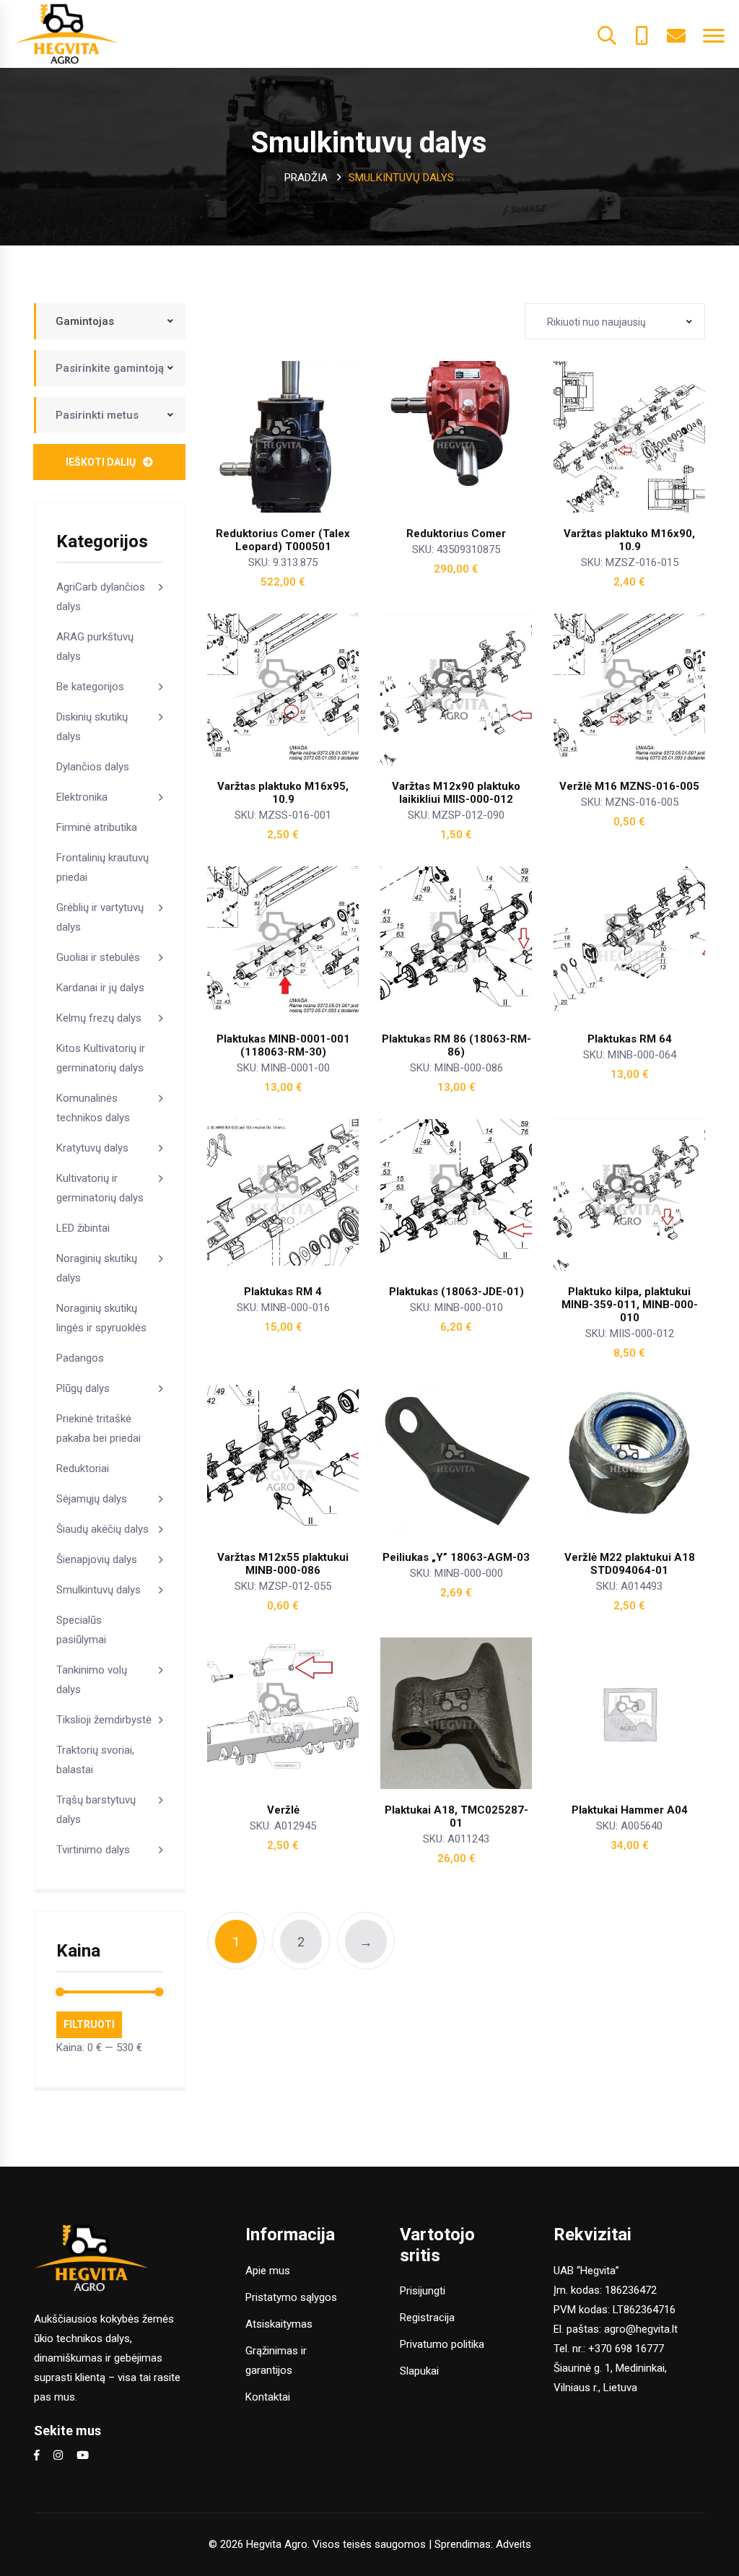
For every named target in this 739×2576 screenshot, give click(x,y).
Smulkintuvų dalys (99, 1590)
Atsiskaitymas (279, 2324)
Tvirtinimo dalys (93, 1850)
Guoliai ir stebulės (98, 957)
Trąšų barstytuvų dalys (96, 1810)
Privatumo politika (442, 2344)
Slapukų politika (573, 2557)
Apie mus (268, 2271)
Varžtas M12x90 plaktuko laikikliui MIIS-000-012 (456, 793)
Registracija (427, 2318)
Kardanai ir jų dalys (100, 988)
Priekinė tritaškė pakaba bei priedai (99, 1428)
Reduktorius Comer (456, 534)
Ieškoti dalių (101, 462)
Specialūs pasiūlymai (81, 1630)
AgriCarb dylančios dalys (101, 597)
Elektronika (82, 797)
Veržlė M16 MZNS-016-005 (629, 786)
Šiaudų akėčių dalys (102, 1529)
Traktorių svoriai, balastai (95, 1760)
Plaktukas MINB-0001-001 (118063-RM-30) (283, 1045)
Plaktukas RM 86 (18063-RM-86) (456, 1045)
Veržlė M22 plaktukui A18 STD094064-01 (630, 1564)
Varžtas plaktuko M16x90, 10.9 (629, 540)
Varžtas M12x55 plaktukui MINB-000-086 (283, 1564)
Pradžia (306, 178)
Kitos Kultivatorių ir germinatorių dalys (101, 1058)
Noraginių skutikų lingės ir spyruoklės (101, 1318)
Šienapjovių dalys (97, 1559)
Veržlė (283, 1810)
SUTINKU (642, 2557)
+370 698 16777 (626, 2349)
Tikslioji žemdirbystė (104, 1720)
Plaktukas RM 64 (630, 1039)
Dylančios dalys (93, 767)
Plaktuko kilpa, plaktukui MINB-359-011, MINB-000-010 (630, 1305)
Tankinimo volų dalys (92, 1680)
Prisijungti (423, 2291)
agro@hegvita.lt (641, 2329)
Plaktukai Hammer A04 (630, 1810)
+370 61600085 (642, 34)
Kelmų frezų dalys (99, 1018)
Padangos (80, 1358)
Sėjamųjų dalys (92, 1499)
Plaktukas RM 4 (283, 1292)
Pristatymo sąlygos (291, 2297)
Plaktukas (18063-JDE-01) (456, 1292)
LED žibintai (83, 1228)
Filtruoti (89, 2024)
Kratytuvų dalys (92, 1148)
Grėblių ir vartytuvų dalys (100, 917)
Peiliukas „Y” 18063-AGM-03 (456, 1557)
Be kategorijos (90, 687)
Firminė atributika (97, 827)
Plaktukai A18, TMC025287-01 (456, 1816)
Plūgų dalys (83, 1388)
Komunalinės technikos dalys (93, 1108)
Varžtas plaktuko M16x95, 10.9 (283, 793)
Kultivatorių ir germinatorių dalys (100, 1188)
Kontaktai (268, 2397)
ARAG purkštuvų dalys (95, 647)
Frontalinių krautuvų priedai (102, 867)
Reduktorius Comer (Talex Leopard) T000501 (283, 540)
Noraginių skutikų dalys (97, 1268)
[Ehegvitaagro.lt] (67, 33)
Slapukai (419, 2371)
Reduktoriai (83, 1468)
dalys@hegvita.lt (676, 34)
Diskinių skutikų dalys (92, 727)
